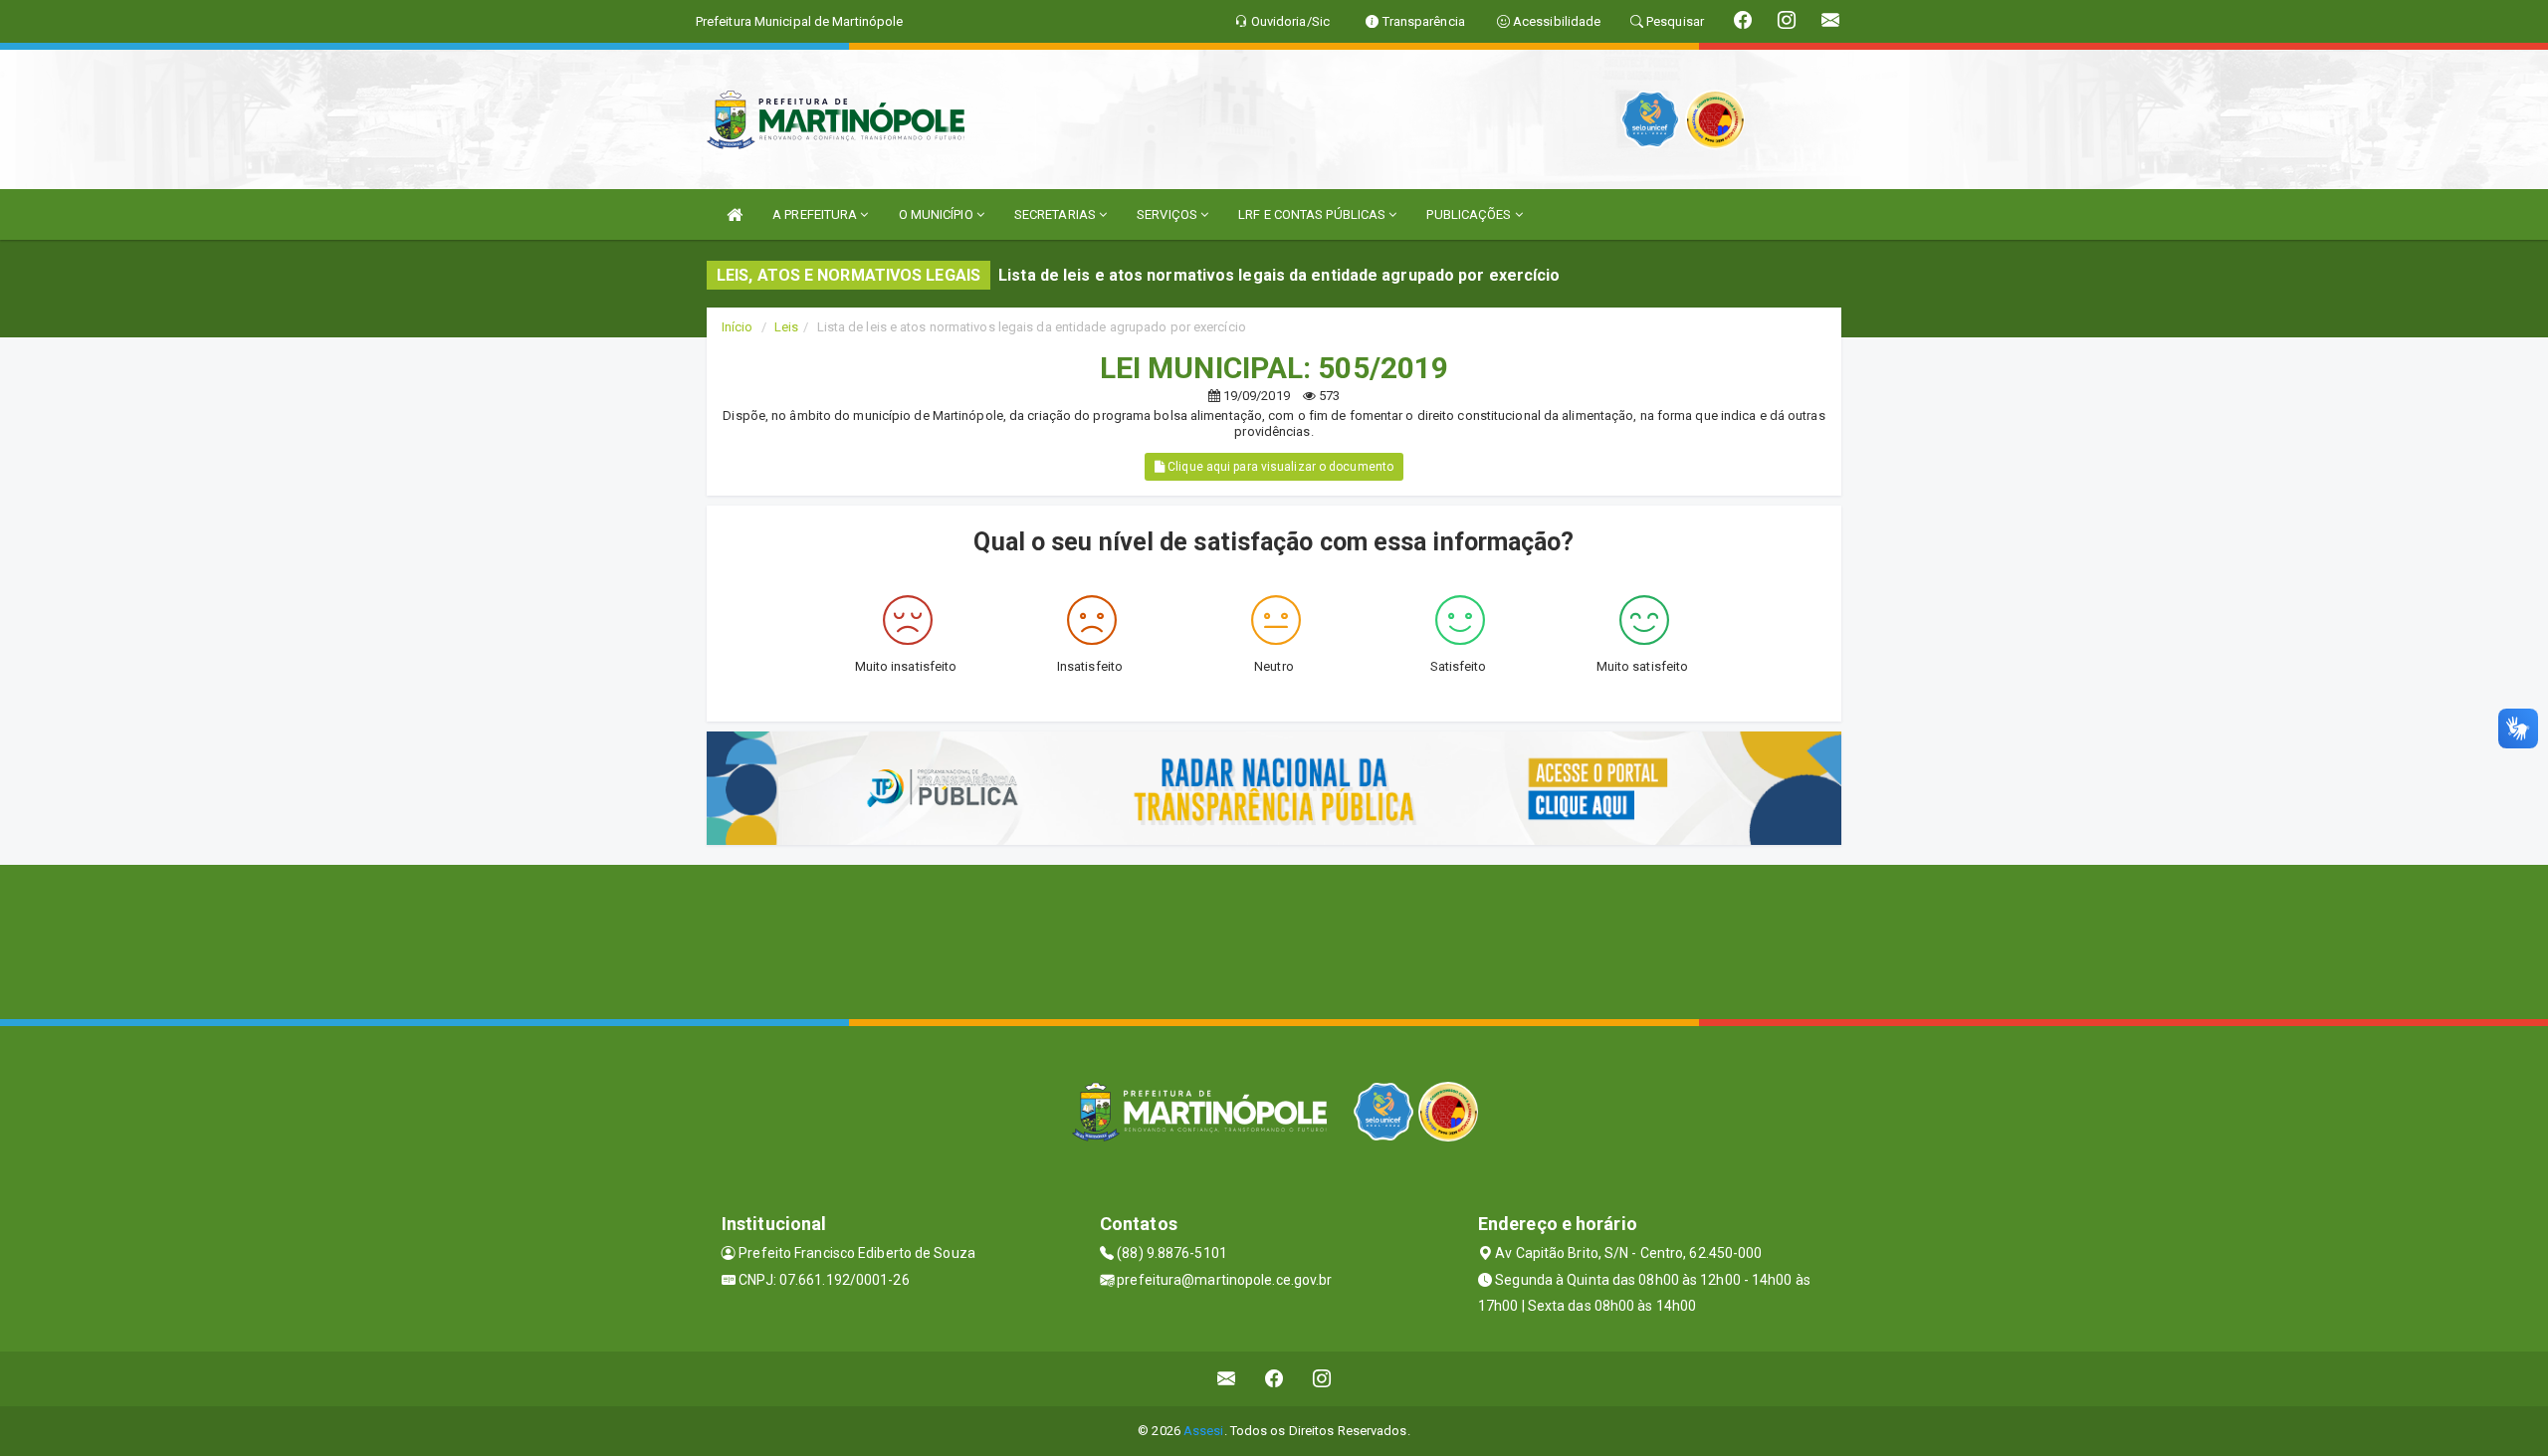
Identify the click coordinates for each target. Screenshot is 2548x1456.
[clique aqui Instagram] (1322, 1379)
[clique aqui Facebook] (1274, 1379)
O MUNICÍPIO (938, 214)
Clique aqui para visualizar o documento (1279, 467)
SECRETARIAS (1057, 214)
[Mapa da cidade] (1274, 939)
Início (738, 327)
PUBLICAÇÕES (1470, 214)
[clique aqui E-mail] (1227, 1379)
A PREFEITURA (816, 214)
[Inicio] (735, 214)
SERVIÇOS (1168, 214)
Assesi (1204, 1431)
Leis (786, 327)
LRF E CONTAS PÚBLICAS (1313, 214)
